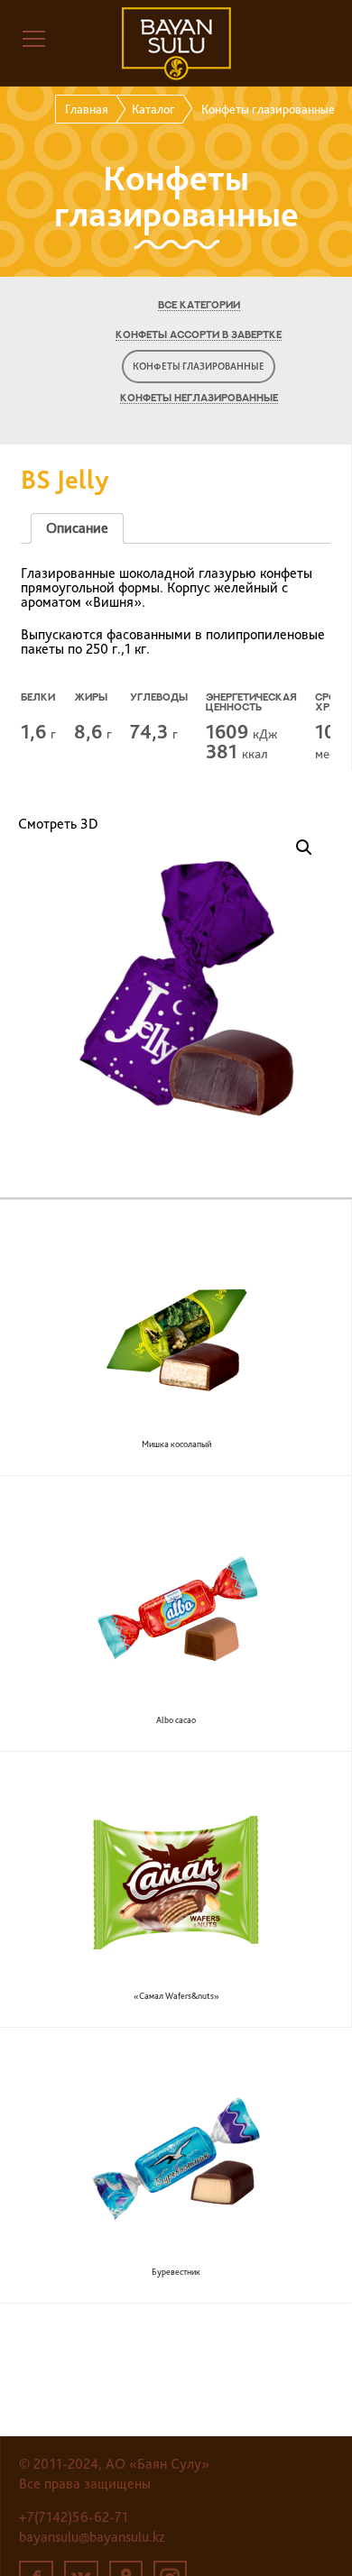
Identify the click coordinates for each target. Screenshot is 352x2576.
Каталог (153, 109)
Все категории (199, 305)
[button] (304, 848)
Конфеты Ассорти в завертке (199, 335)
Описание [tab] (77, 528)
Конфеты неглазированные (199, 398)
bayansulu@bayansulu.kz (92, 2537)
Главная (87, 109)
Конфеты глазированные (199, 367)
